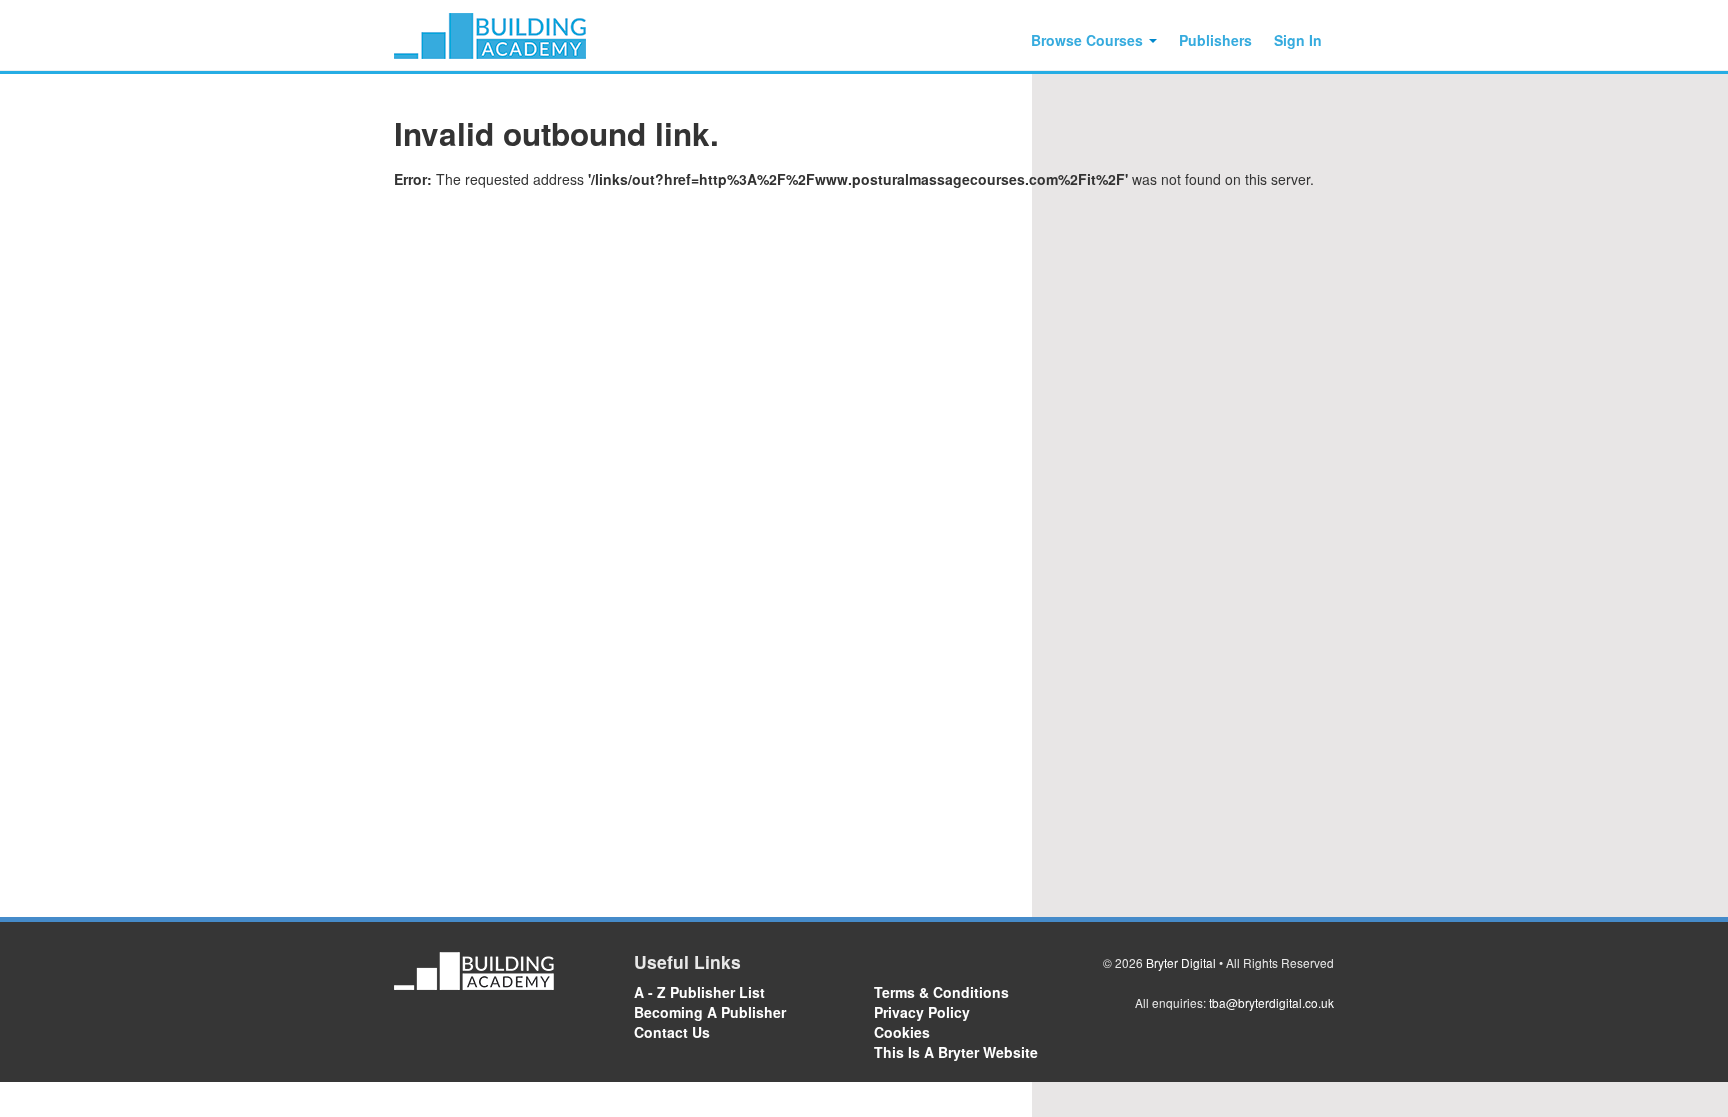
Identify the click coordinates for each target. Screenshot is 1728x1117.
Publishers (1215, 40)
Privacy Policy (922, 1012)
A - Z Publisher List (699, 992)
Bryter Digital (1181, 962)
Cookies (902, 1032)
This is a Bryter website (956, 1052)
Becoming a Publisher (710, 1012)
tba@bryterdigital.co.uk (1271, 1002)
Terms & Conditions (941, 992)
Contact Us (672, 1032)
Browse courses (1089, 40)
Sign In (1298, 40)
